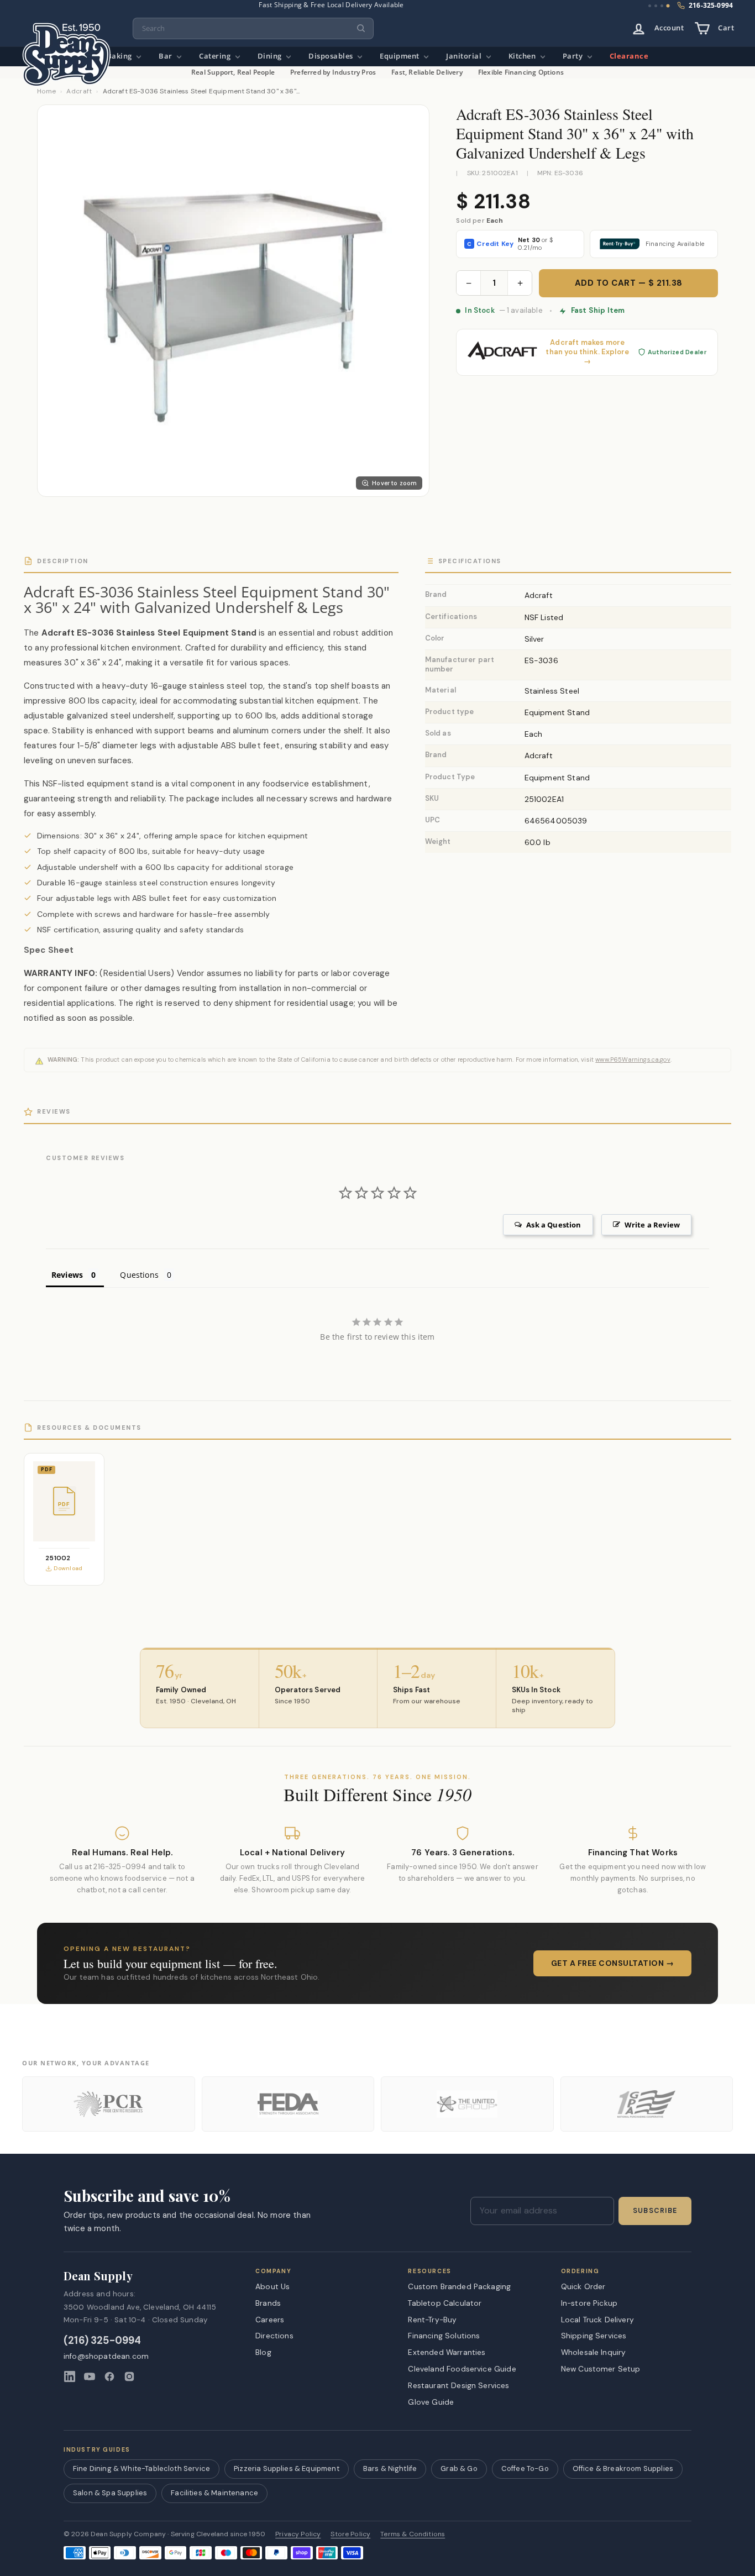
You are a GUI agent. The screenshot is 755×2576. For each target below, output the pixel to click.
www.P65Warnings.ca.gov (633, 1059)
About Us (272, 2286)
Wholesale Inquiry (594, 2352)
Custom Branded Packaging (459, 2286)
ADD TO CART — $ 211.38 (629, 283)
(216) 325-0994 (103, 2341)
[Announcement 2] (656, 6)
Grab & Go (459, 2469)
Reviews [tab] (67, 1275)
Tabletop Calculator (445, 2303)
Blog (263, 2352)
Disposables (332, 56)
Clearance (629, 56)
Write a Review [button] (652, 1225)
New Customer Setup (601, 2369)
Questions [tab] (139, 1275)
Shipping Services (594, 2336)
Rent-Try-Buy (432, 2320)
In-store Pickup (589, 2303)
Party (574, 56)
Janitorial (465, 56)
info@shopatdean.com (106, 2356)
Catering (216, 56)
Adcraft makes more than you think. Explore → (587, 352)
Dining (271, 56)
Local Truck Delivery (597, 2320)
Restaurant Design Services (458, 2385)
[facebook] (109, 2376)
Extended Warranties (447, 2352)
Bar (166, 56)
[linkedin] (70, 2376)
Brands (268, 2303)
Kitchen (523, 56)
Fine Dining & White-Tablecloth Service (141, 2469)
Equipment (400, 56)
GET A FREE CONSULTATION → (613, 1963)
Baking (120, 56)
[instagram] (129, 2376)
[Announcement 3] (662, 6)
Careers (270, 2320)
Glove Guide (431, 2402)
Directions (274, 2336)
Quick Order (583, 2286)
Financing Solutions (444, 2336)
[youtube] (90, 2376)
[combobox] (253, 28)
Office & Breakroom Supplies (623, 2469)
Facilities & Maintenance (214, 2493)
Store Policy (350, 2534)
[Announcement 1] (650, 6)
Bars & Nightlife (390, 2469)
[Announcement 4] (668, 6)
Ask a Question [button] (554, 1225)
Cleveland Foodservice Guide (462, 2369)
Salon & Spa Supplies (110, 2493)
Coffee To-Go (525, 2469)
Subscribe (655, 2211)
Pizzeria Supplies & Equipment (287, 2469)
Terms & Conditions (413, 2534)
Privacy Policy (298, 2534)
